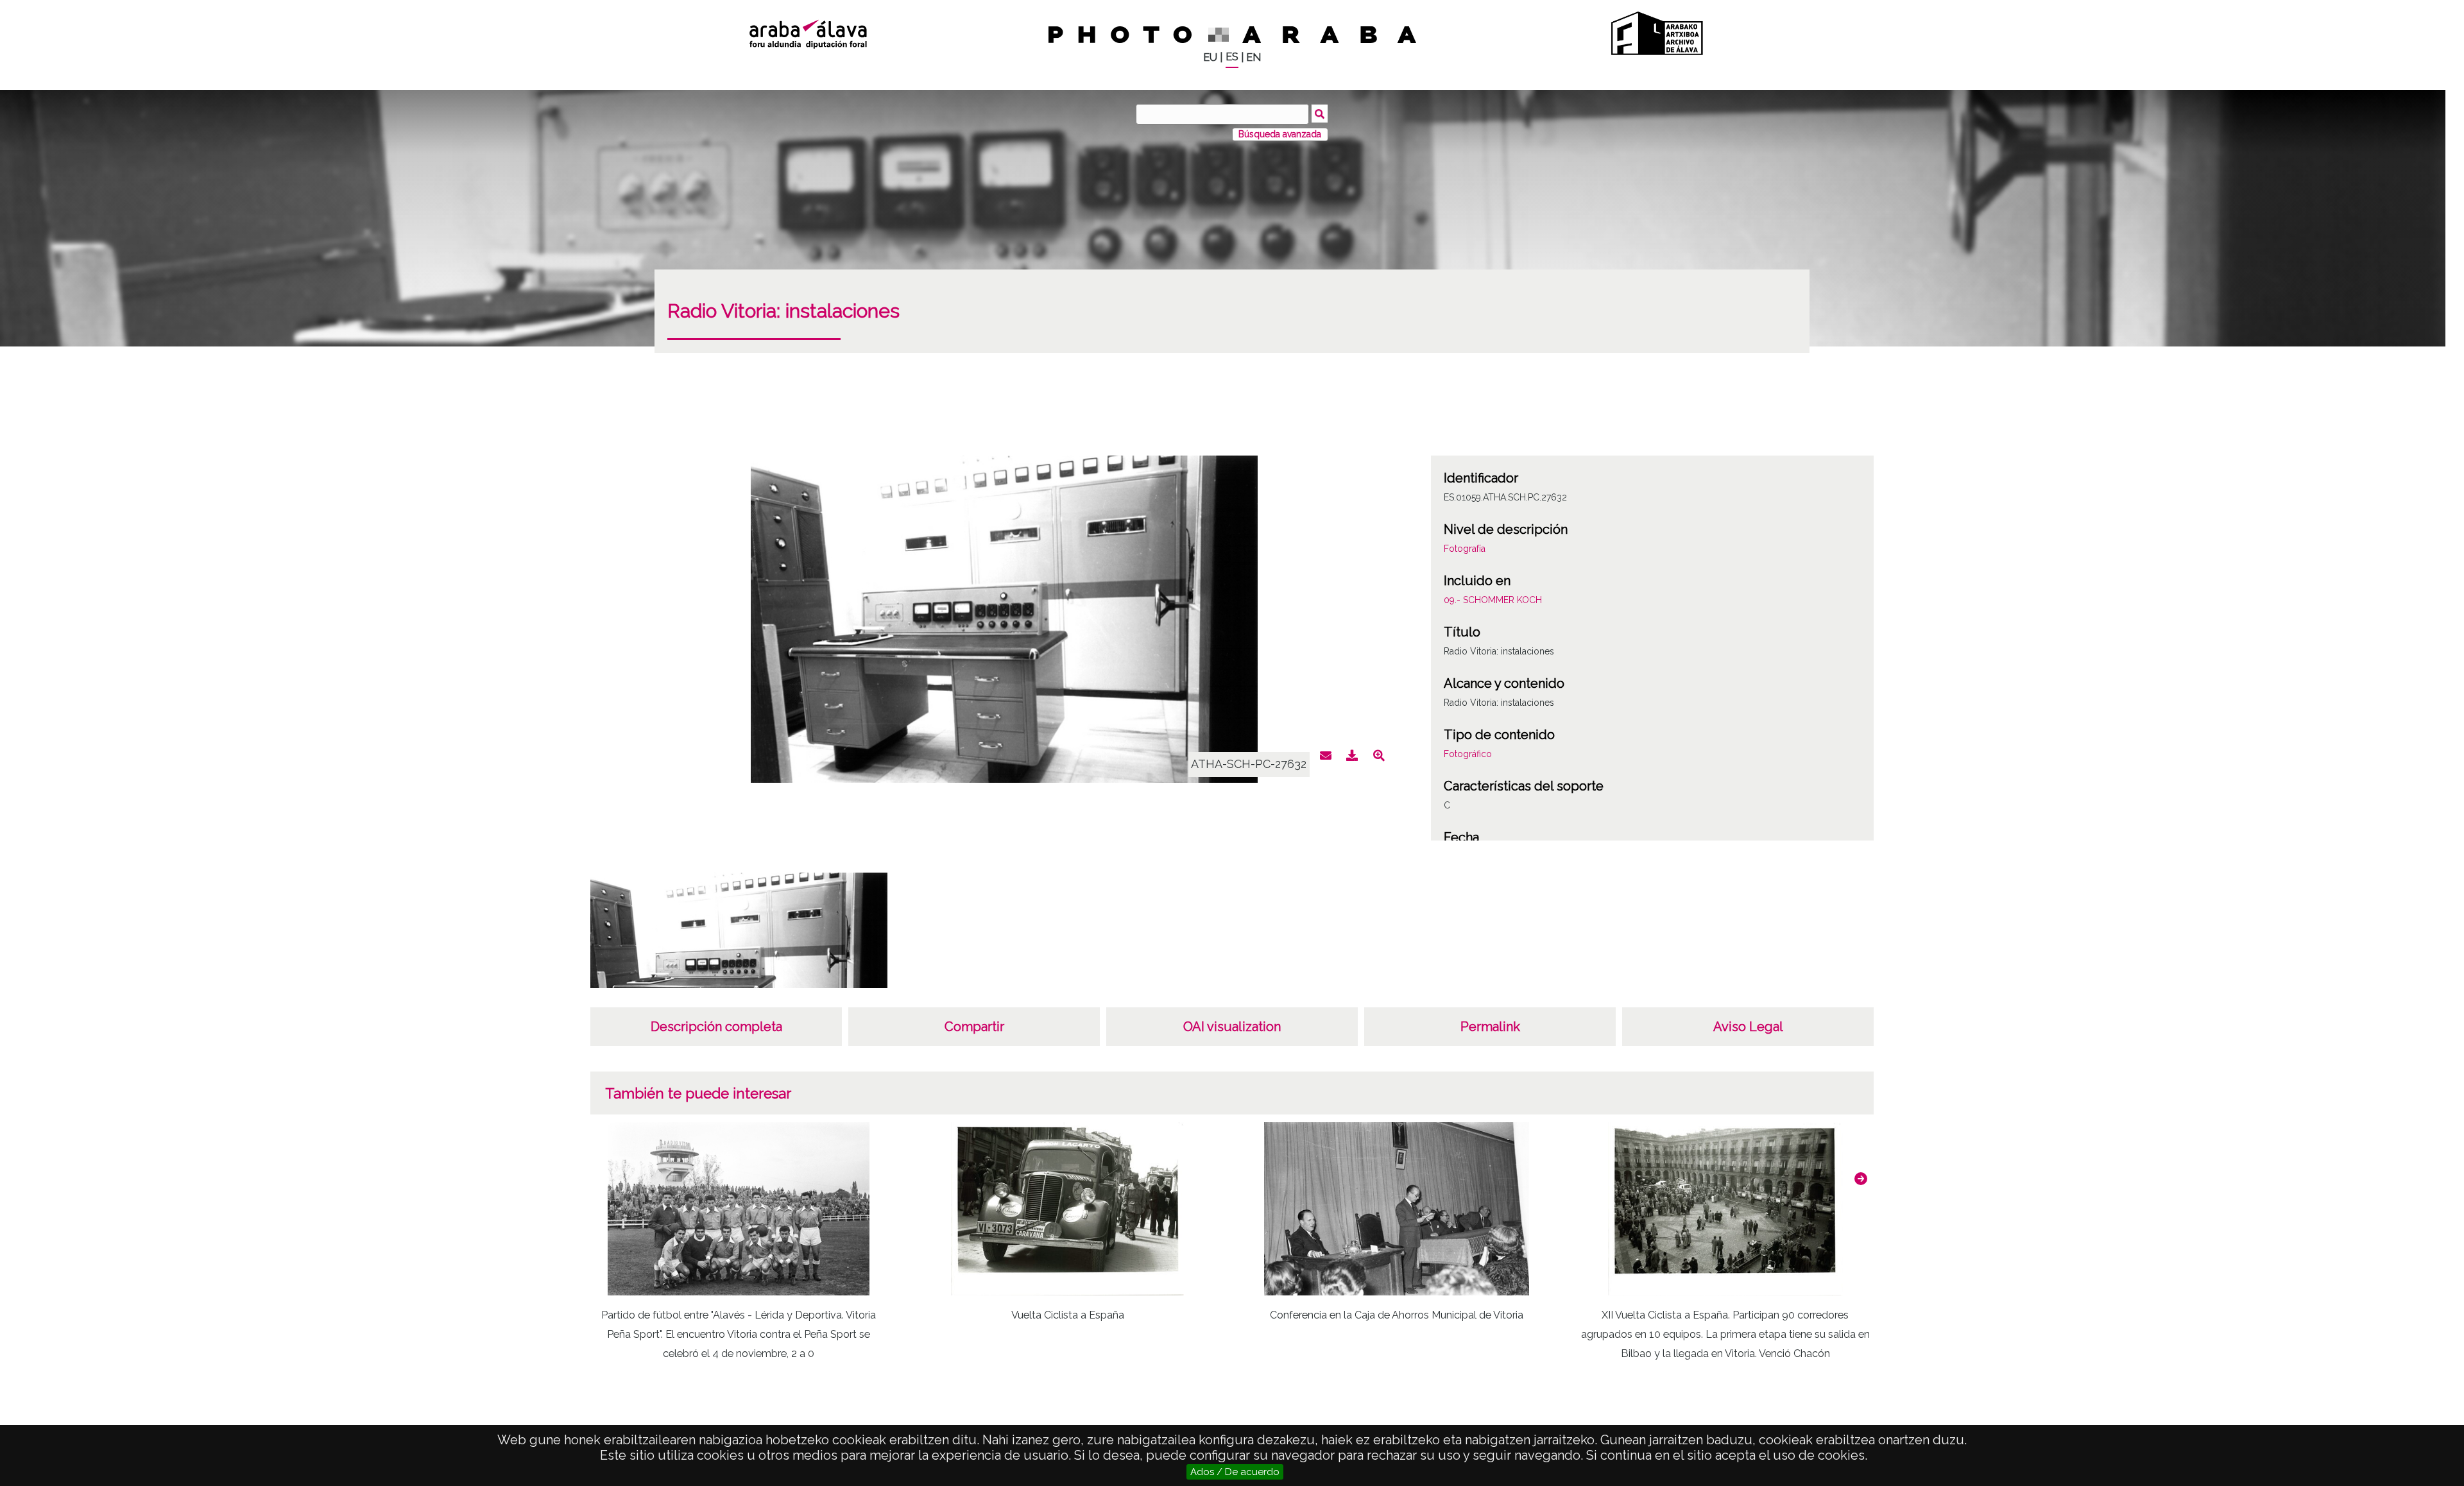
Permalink (1490, 1027)
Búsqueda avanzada (1280, 134)
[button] (1861, 1179)
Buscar (1320, 114)
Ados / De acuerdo (1235, 1472)
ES (1232, 57)
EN (1253, 57)
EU (1210, 57)
